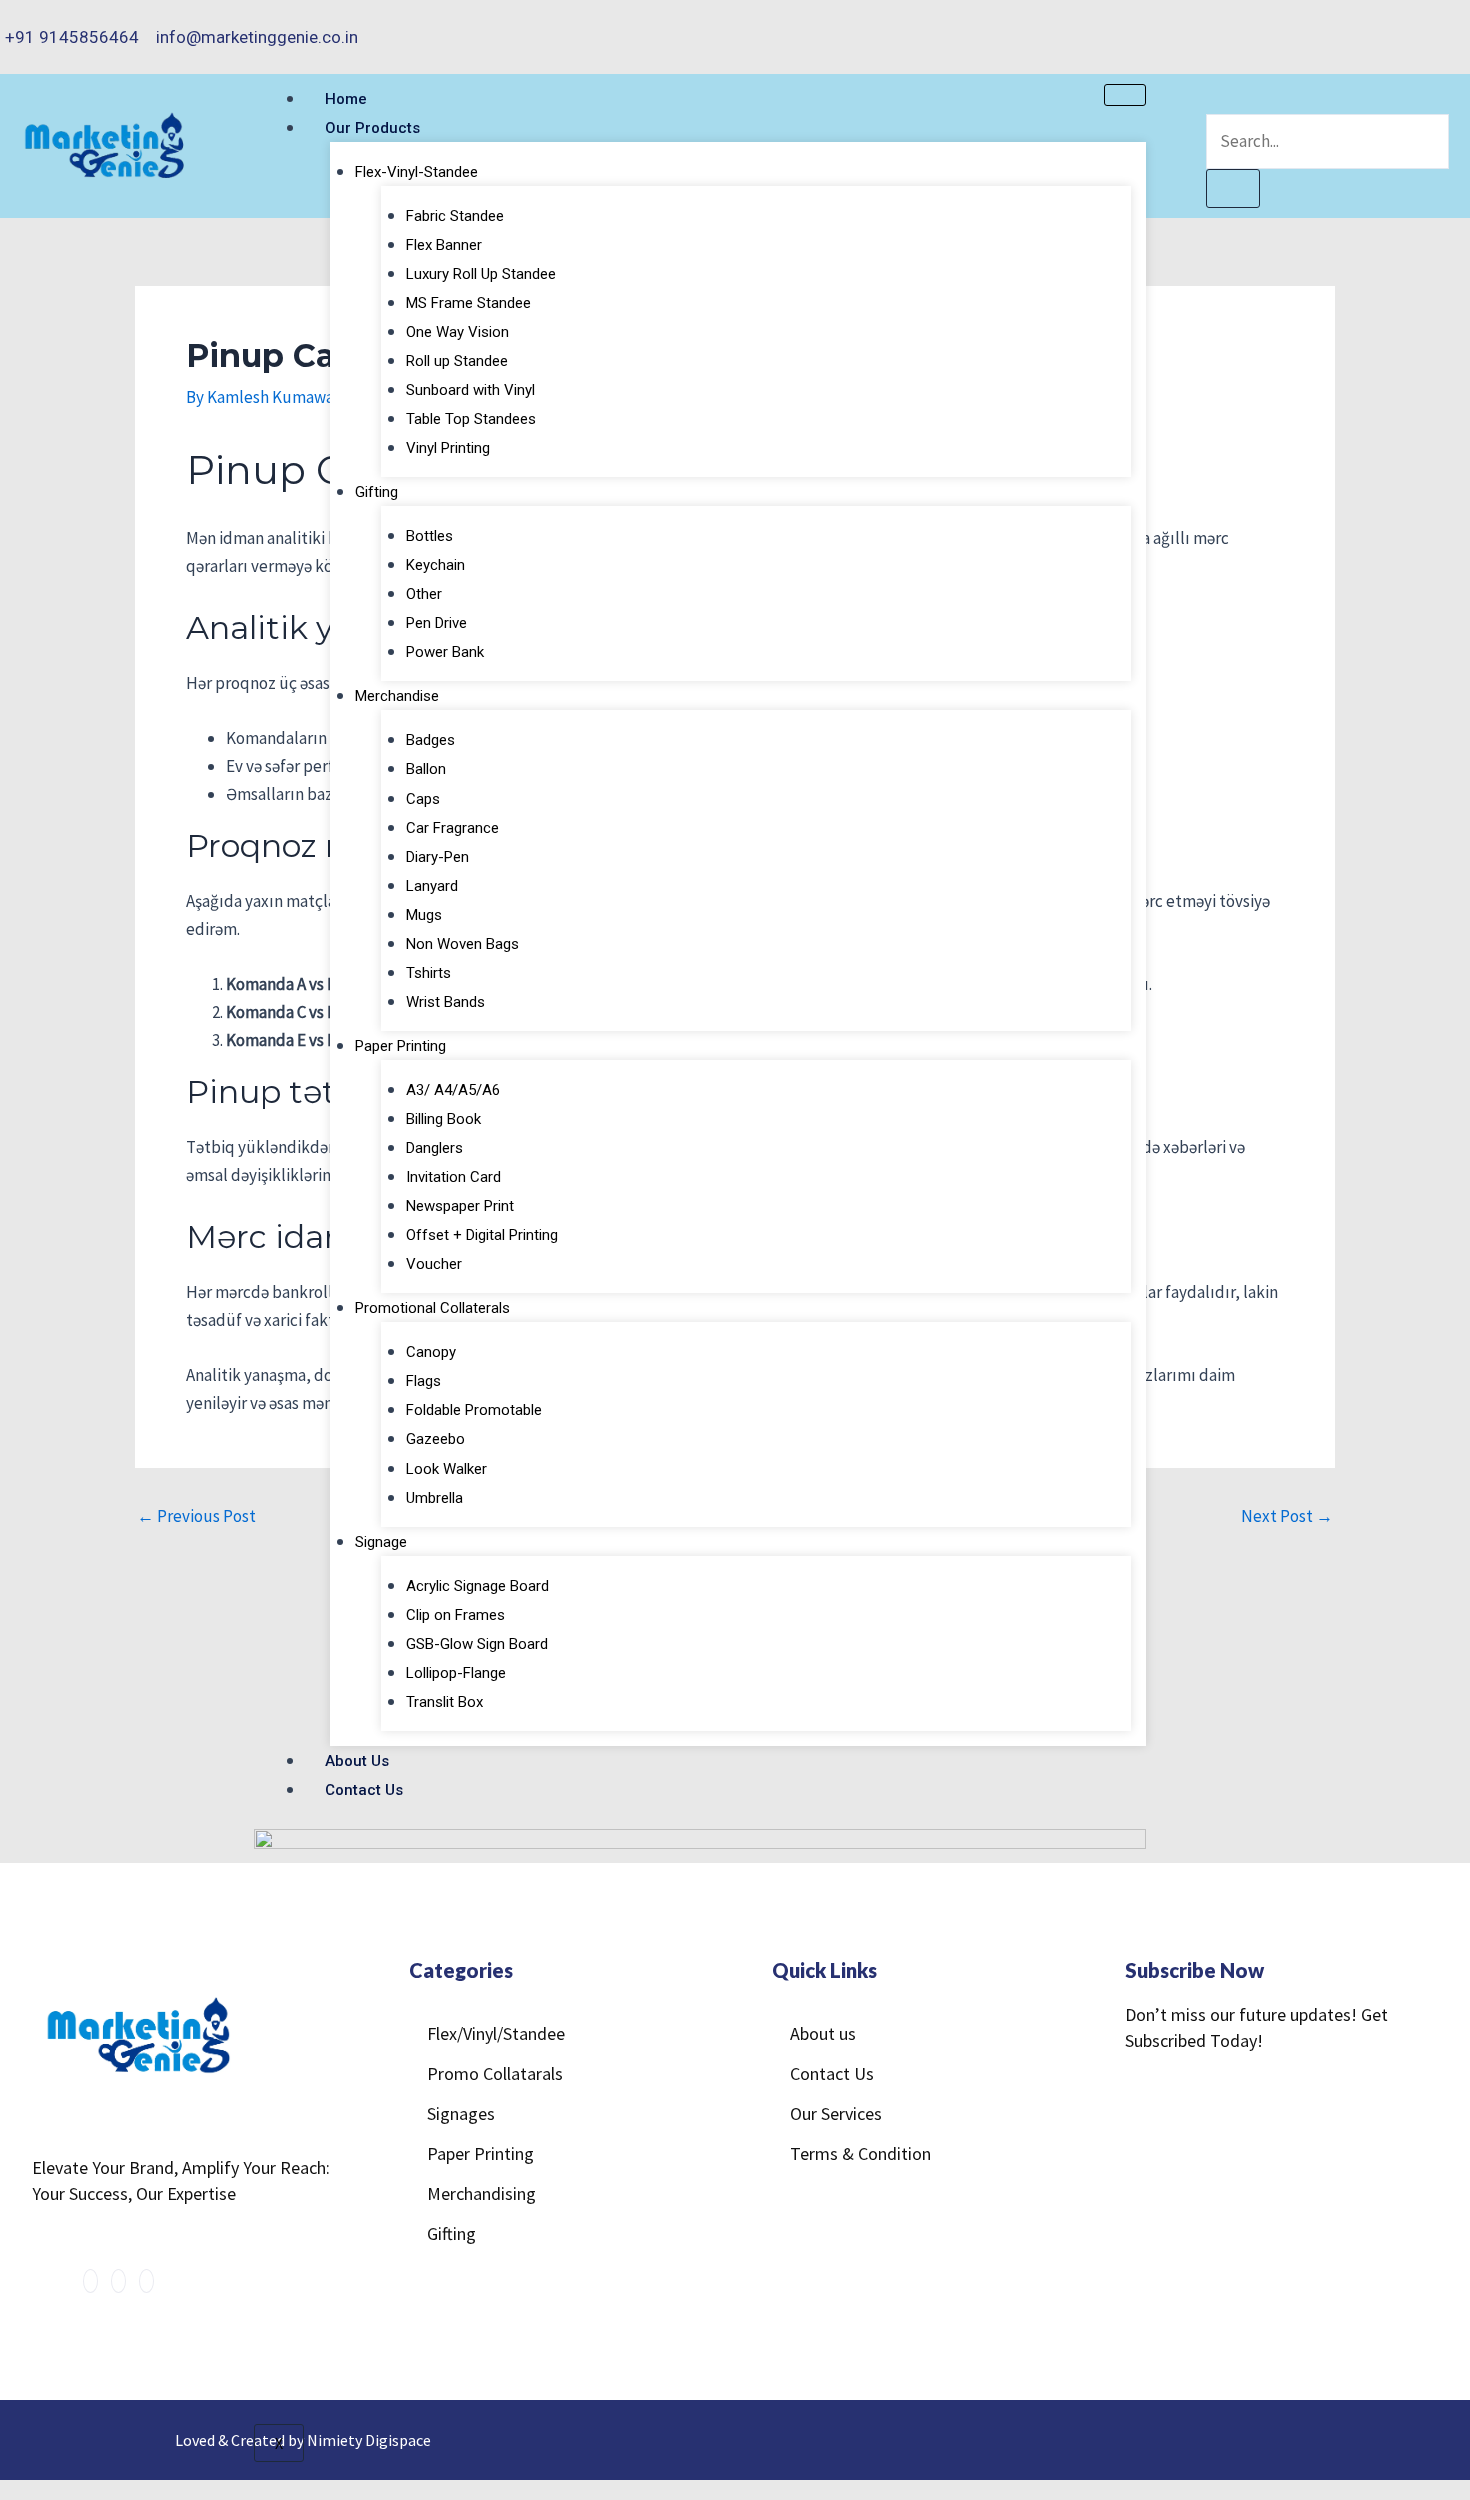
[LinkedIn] (1447, 24)
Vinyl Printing (448, 448)
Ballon (426, 769)
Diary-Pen (437, 857)
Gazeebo (435, 1439)
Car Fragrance (452, 828)
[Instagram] (1425, 24)
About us (357, 1761)
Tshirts (428, 973)
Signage (381, 1542)
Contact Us (364, 1790)
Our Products (372, 128)
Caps (423, 799)
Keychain (435, 565)
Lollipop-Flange (456, 1673)
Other (424, 594)
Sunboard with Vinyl (470, 390)
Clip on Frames (455, 1615)
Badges (430, 740)
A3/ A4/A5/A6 (453, 1090)
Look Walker (446, 1469)
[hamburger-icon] (1125, 95)
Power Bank (445, 652)
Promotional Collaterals (432, 1308)
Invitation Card (453, 1177)
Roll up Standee (457, 361)
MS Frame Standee (468, 303)
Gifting (376, 492)
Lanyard (432, 886)
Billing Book (443, 1119)
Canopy (431, 1352)
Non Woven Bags (462, 944)
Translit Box (444, 1702)
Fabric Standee (455, 216)
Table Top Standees (471, 419)
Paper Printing (400, 1046)
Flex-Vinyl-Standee (416, 172)
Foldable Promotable (474, 1410)
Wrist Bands (445, 1002)
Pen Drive (436, 623)
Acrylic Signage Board (477, 1586)
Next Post (1287, 1516)
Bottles (429, 536)
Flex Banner (444, 245)
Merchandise (397, 696)
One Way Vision (457, 332)
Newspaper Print (460, 1206)
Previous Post (196, 1516)
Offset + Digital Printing (482, 1235)
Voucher (434, 1264)
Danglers (434, 1148)
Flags (423, 1381)
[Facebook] (1403, 24)
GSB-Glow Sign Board (477, 1644)
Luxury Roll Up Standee (481, 274)
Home (346, 99)
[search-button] (1233, 188)
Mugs (424, 915)
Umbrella (434, 1498)
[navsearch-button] (1218, 98)
